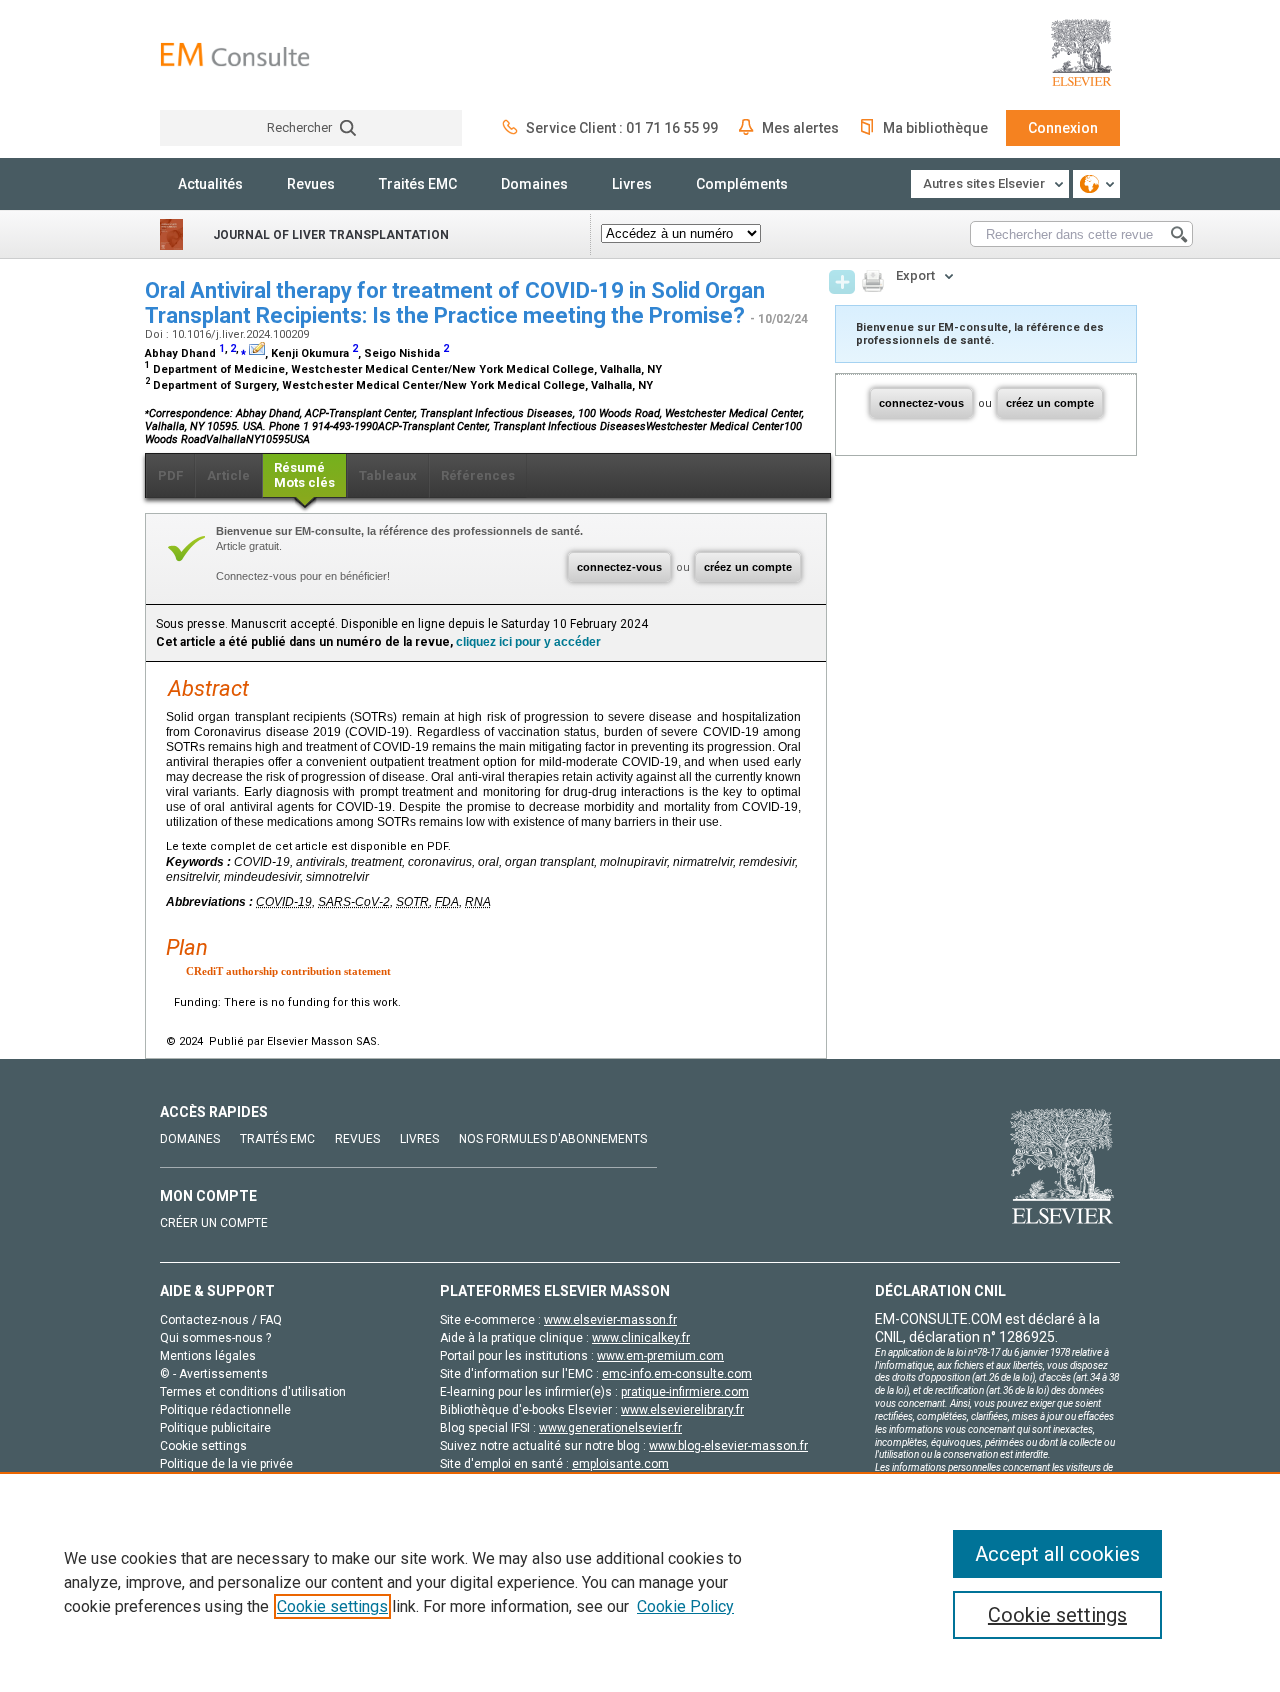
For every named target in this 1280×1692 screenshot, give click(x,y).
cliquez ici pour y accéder (528, 642)
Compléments (742, 184)
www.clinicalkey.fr (641, 1338)
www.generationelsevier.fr (610, 1428)
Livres (632, 184)
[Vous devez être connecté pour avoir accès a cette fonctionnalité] (842, 282)
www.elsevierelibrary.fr (682, 1410)
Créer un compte (214, 1223)
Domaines (534, 184)
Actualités (210, 184)
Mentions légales (208, 1356)
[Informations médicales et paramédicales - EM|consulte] (235, 54)
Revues (311, 184)
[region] (640, 1582)
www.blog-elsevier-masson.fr (728, 1446)
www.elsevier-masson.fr (610, 1320)
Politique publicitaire (215, 1428)
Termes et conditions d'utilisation (253, 1392)
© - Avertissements (214, 1374)
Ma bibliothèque (935, 128)
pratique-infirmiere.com (685, 1392)
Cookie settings (332, 1606)
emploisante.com (620, 1464)
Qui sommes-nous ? (215, 1338)
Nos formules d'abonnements (553, 1139)
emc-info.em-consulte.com (677, 1374)
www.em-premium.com (660, 1356)
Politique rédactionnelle (225, 1410)
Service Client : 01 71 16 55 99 (622, 128)
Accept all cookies (1057, 1554)
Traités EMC (418, 184)
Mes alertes (800, 128)
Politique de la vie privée (226, 1464)
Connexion (1063, 128)
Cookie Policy (685, 1606)
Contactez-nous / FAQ (221, 1320)
